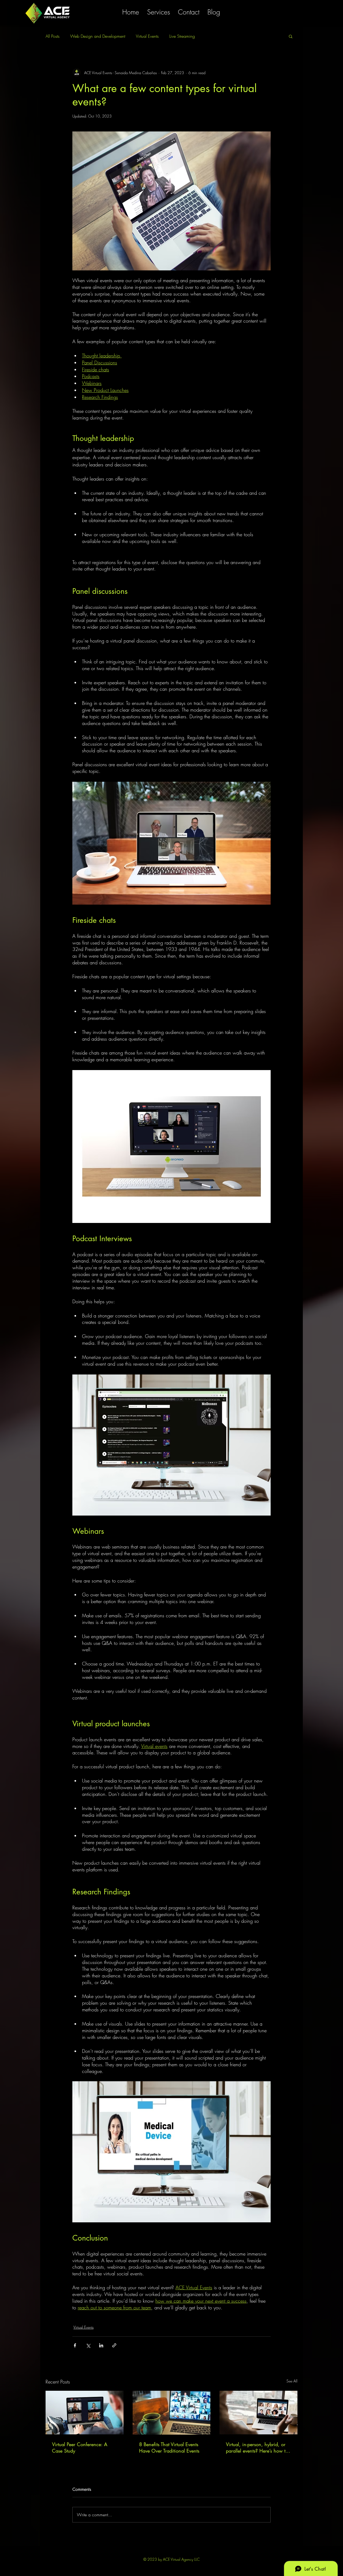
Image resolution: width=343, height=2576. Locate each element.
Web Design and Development (98, 36)
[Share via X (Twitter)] (88, 2345)
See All (292, 2381)
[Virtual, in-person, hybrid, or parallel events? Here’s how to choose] (258, 2413)
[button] (291, 36)
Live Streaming (182, 36)
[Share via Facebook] (75, 2345)
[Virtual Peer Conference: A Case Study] (85, 2413)
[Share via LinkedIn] (101, 2345)
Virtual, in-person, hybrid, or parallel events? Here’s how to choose (257, 2447)
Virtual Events (147, 36)
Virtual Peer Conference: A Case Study (80, 2447)
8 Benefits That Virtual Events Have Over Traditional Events (169, 2447)
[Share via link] (114, 2345)
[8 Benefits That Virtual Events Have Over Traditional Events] (172, 2413)
